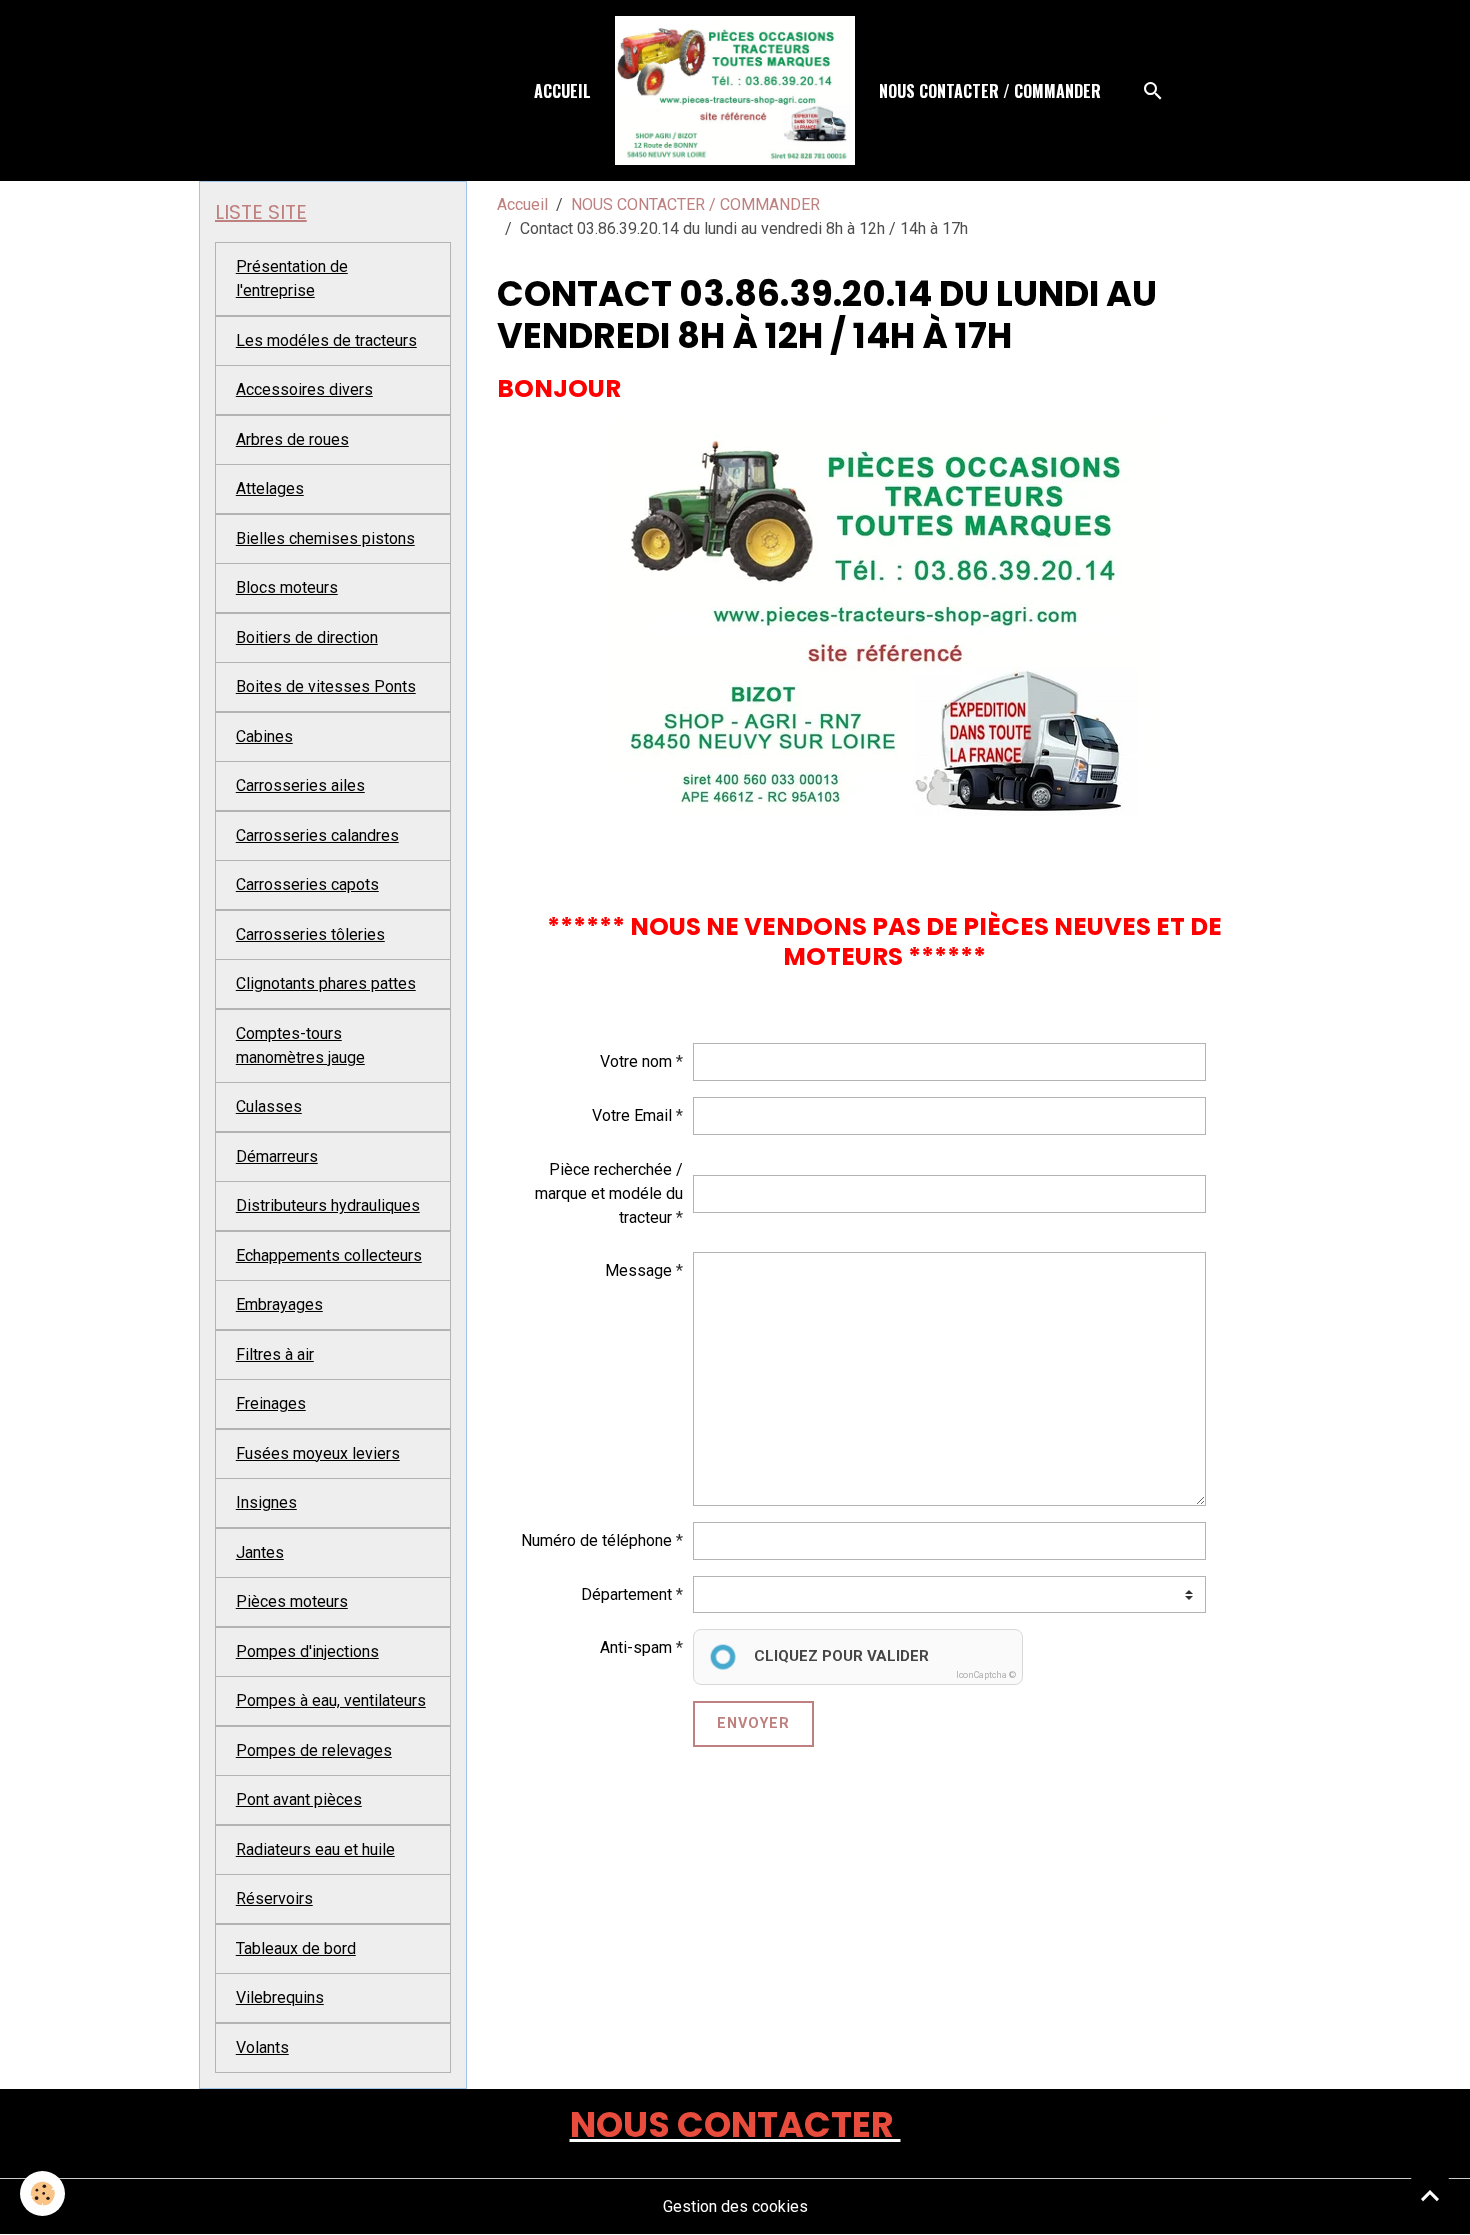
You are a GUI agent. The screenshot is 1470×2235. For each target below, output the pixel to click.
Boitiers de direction (307, 637)
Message (638, 1270)
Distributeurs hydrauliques (328, 1205)
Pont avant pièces (299, 1799)
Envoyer (753, 1723)
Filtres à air (275, 1354)
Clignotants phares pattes (326, 983)
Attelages (270, 488)
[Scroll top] (1430, 2195)
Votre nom (636, 1061)
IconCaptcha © (986, 1675)
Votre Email (632, 1115)
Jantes (260, 1552)
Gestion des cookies (735, 2206)
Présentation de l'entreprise (292, 278)
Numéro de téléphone (596, 1540)
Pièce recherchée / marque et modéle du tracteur (609, 1193)
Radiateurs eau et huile (315, 1849)
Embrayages (279, 1304)
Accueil (562, 91)
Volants (262, 2047)
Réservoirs (274, 1898)
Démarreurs (277, 1156)
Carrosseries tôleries (310, 934)
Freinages (271, 1403)
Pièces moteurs (292, 1601)
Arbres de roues (292, 439)
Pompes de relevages (314, 1750)
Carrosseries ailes (300, 785)
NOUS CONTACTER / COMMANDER (990, 91)
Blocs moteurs (287, 587)
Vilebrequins (280, 1997)
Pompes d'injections (307, 1651)
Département (626, 1594)
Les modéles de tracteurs (326, 340)
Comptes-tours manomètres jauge (300, 1045)
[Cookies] (42, 2193)
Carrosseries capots (307, 884)
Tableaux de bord (296, 1948)
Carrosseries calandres (317, 835)
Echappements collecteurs (329, 1255)
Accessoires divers (304, 389)
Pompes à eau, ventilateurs (331, 1700)
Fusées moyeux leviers (318, 1453)
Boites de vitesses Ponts (326, 686)
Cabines (264, 736)
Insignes (266, 1502)
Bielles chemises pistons (325, 538)
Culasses (269, 1106)
